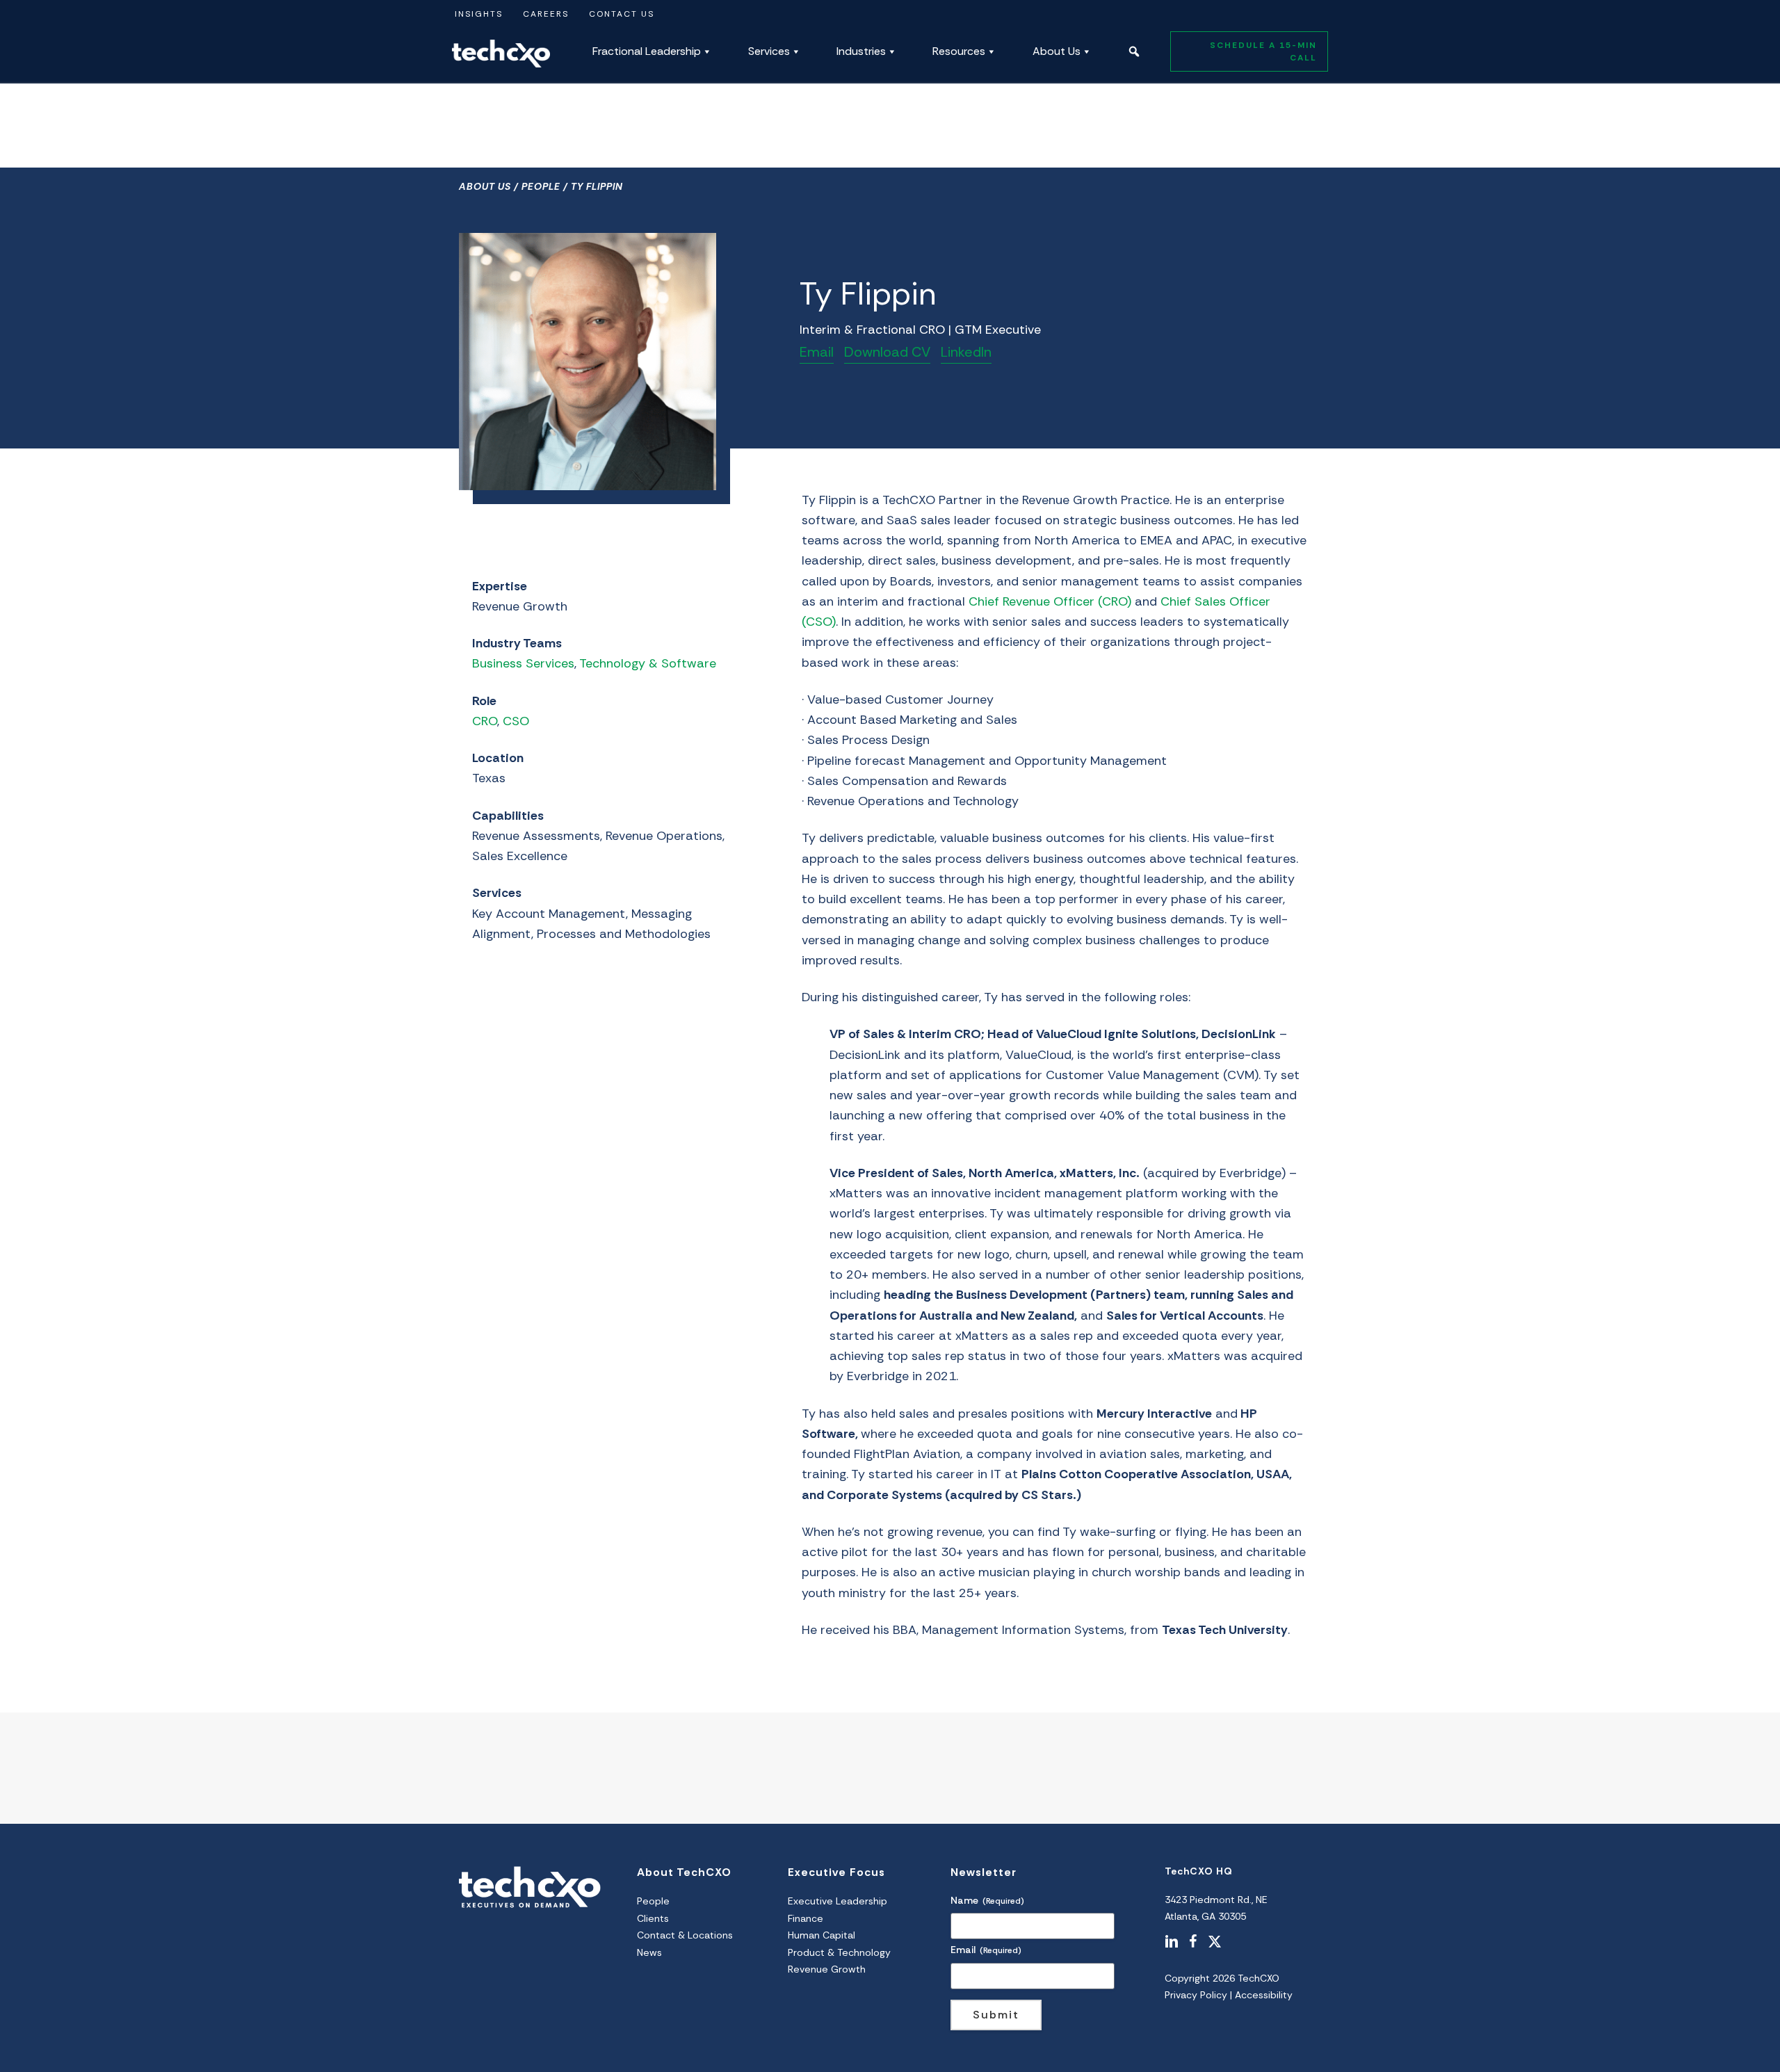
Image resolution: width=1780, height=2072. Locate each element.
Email (817, 352)
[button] (1134, 51)
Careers (546, 14)
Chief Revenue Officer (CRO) (1050, 601)
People (541, 186)
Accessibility (1264, 1995)
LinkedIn (966, 352)
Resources (959, 51)
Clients (653, 1918)
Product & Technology (839, 1952)
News (649, 1952)
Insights (479, 14)
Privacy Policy (1196, 1995)
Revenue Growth (827, 1969)
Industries (861, 51)
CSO (516, 721)
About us (485, 186)
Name (987, 1900)
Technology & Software (648, 663)
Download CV (887, 352)
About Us (1057, 51)
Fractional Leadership (647, 51)
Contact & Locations (685, 1935)
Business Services (523, 663)
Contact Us (622, 14)
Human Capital (822, 1935)
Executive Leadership (838, 1901)
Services (769, 51)
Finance (806, 1918)
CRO (485, 721)
